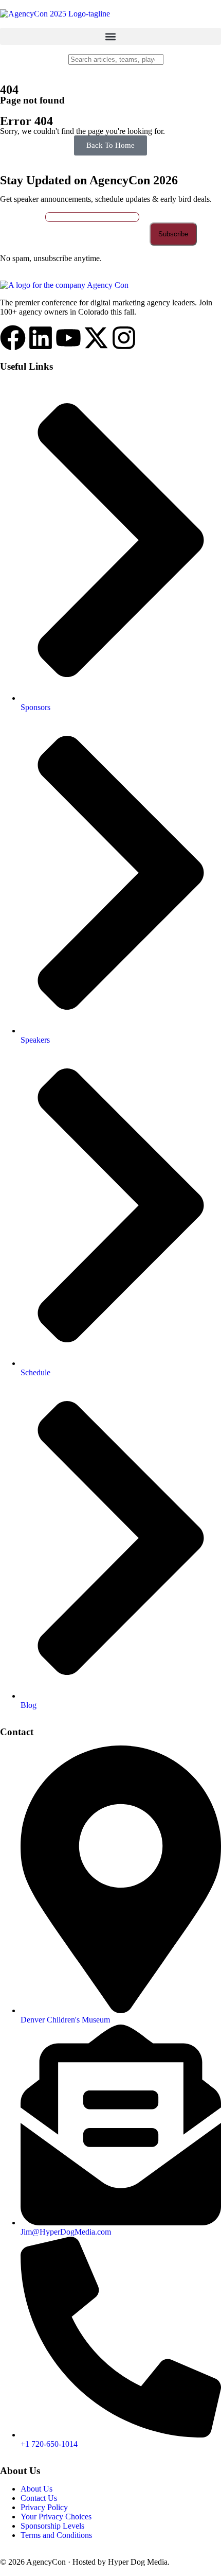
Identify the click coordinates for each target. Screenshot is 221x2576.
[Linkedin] (41, 338)
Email (34, 217)
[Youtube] (68, 338)
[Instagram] (124, 338)
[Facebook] (13, 338)
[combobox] (116, 59)
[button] (110, 36)
